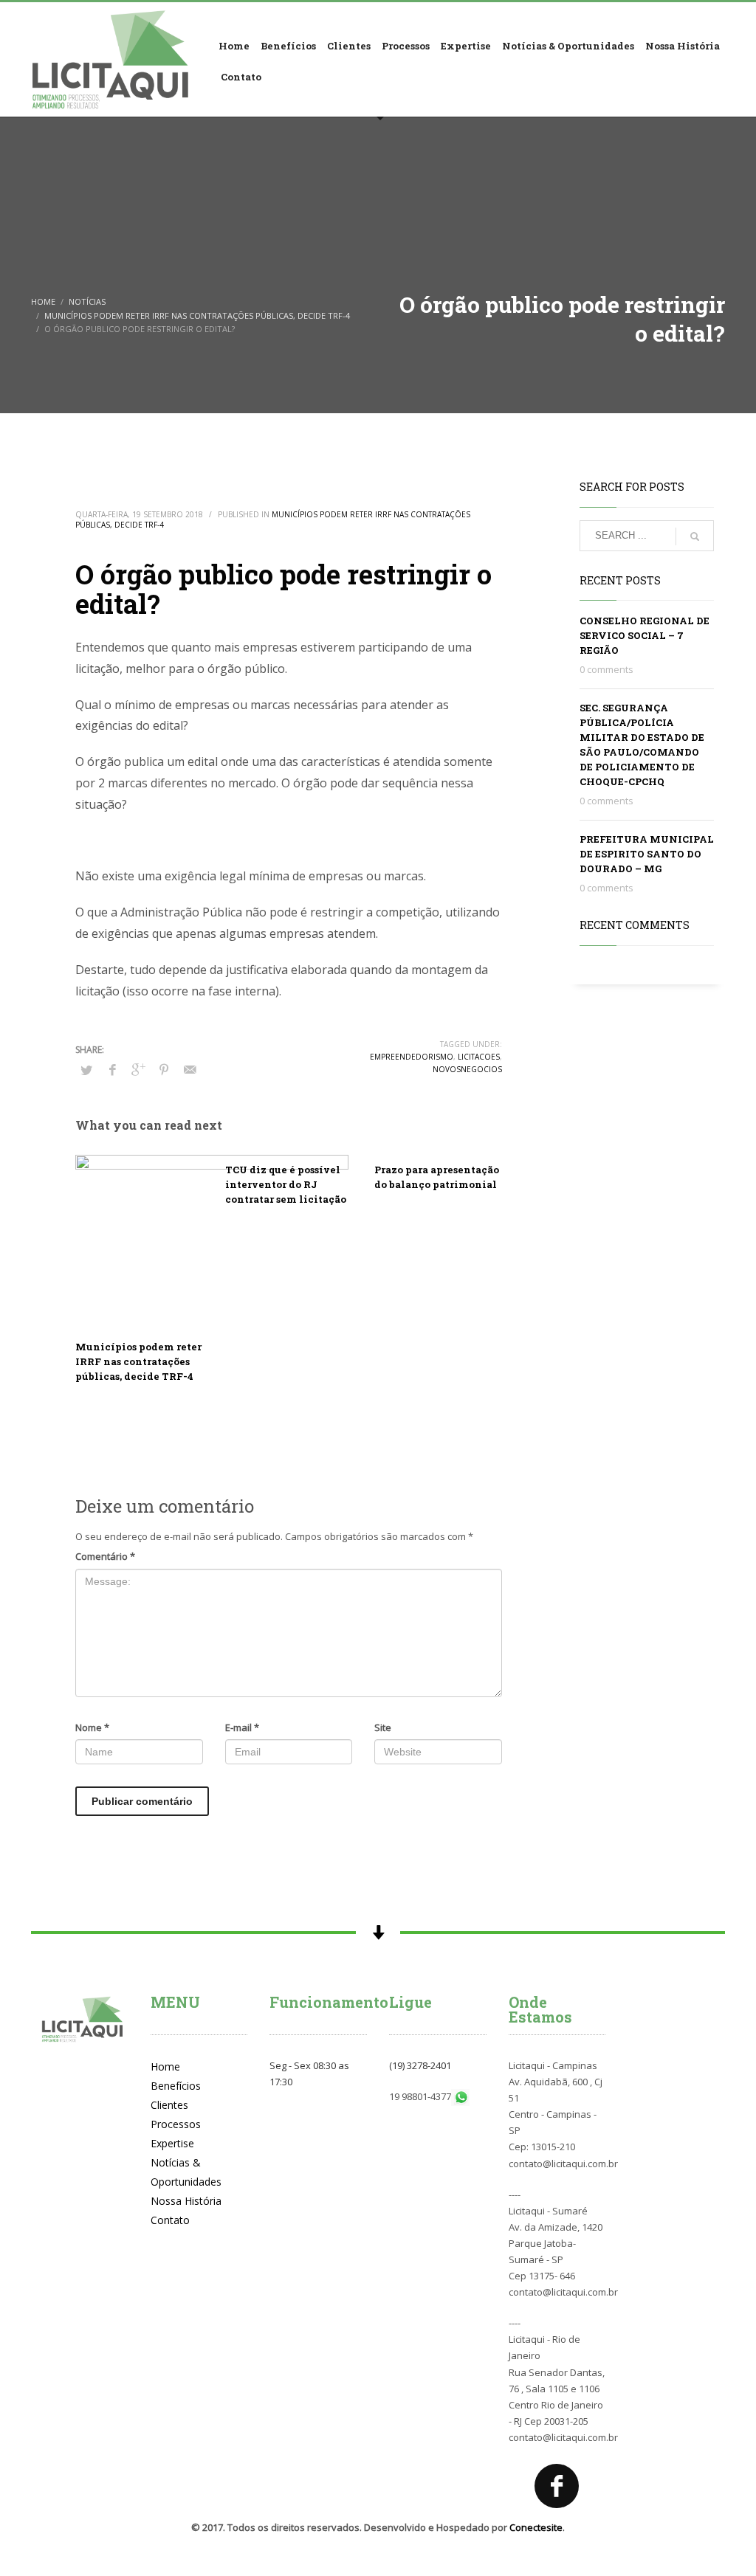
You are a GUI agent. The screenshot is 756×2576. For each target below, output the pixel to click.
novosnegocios (467, 1069)
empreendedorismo (412, 1057)
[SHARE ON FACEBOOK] (112, 1069)
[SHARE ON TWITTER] (86, 1070)
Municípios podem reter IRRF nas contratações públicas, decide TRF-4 (138, 1361)
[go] (695, 536)
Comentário (105, 1556)
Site (383, 1727)
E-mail (242, 1727)
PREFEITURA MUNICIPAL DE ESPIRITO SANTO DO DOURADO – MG (647, 854)
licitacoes (479, 1057)
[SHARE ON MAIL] (190, 1069)
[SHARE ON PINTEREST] (164, 1069)
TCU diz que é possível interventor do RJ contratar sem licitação (286, 1184)
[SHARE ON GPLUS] (138, 1069)
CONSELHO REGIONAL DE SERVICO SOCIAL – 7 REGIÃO (645, 635)
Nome (92, 1727)
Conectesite (536, 2527)
